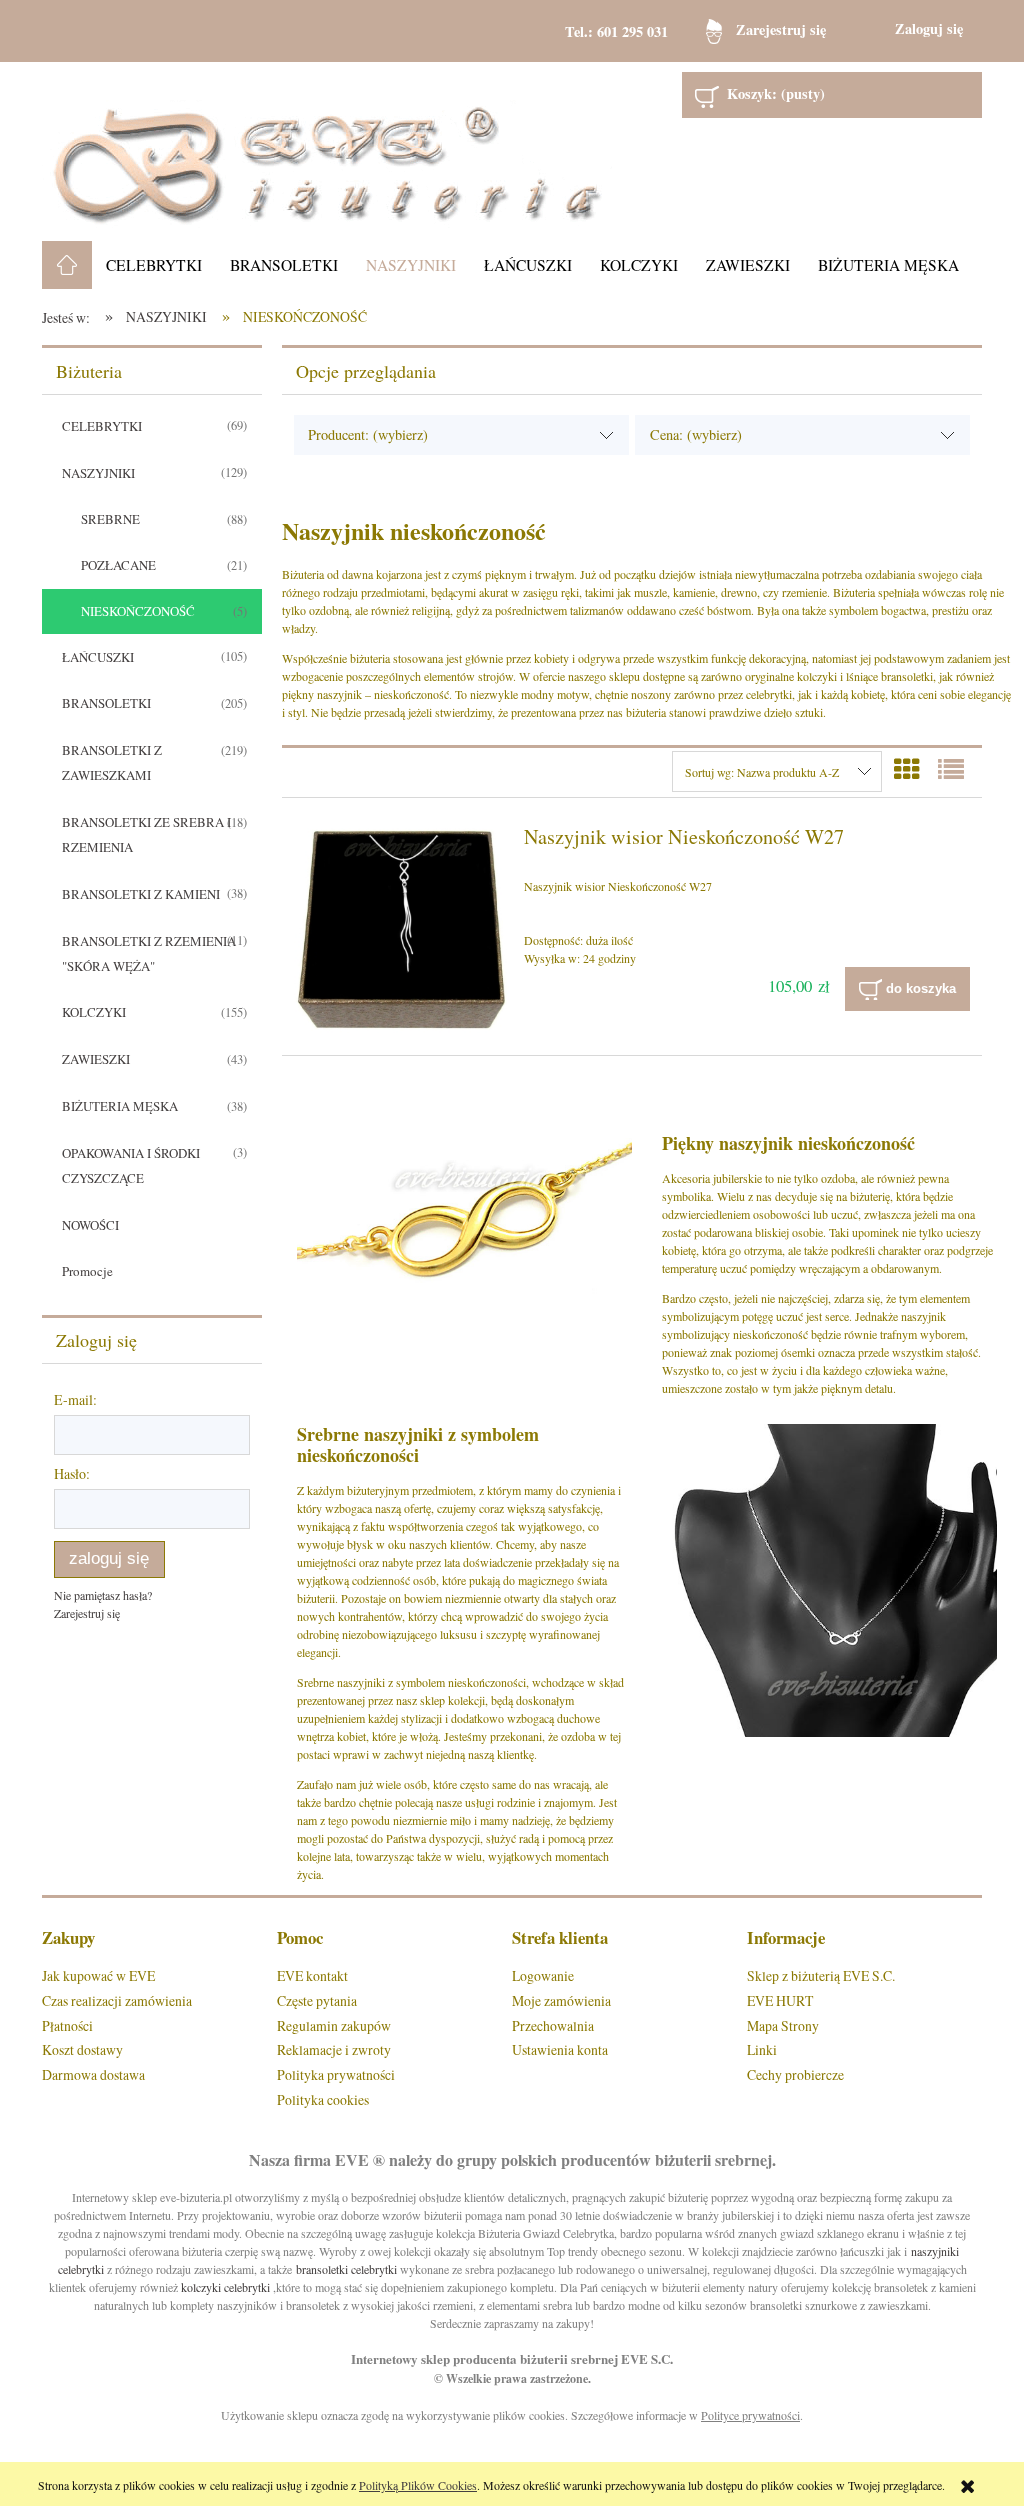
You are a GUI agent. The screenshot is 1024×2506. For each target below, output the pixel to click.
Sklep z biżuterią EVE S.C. (821, 1975)
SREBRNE (110, 519)
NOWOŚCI (90, 1225)
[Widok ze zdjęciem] (907, 769)
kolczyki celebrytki (225, 2287)
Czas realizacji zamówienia (117, 2000)
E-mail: (75, 1399)
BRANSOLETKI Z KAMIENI (141, 894)
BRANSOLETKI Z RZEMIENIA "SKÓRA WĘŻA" (149, 953)
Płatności (67, 2025)
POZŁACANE (118, 565)
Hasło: (72, 1473)
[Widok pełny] (951, 769)
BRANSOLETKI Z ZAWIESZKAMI (112, 762)
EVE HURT (780, 2000)
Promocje (87, 1271)
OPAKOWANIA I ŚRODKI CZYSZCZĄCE (131, 1165)
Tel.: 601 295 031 (616, 31)
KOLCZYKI (94, 1012)
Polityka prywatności (336, 2074)
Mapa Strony (783, 2025)
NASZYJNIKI (98, 473)
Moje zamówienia (561, 2000)
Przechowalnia (553, 2025)
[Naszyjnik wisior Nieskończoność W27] (402, 930)
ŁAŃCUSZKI (98, 657)
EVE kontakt (312, 1975)
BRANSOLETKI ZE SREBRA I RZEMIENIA (146, 834)
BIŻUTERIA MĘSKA (120, 1106)
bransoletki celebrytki (346, 2269)
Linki (762, 2049)
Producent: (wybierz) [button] (368, 434)
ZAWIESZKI (96, 1059)
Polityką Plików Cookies (418, 2485)
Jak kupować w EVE (98, 1975)
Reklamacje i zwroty (334, 2049)
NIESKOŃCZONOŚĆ (138, 611)
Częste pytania (317, 2000)
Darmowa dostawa (93, 2074)
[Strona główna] (327, 151)
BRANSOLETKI (106, 703)
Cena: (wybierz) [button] (696, 434)
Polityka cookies (323, 2099)
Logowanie (543, 1975)
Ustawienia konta (560, 2049)
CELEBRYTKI (102, 426)
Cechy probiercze (795, 2074)
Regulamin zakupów (334, 2025)
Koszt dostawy (82, 2049)
